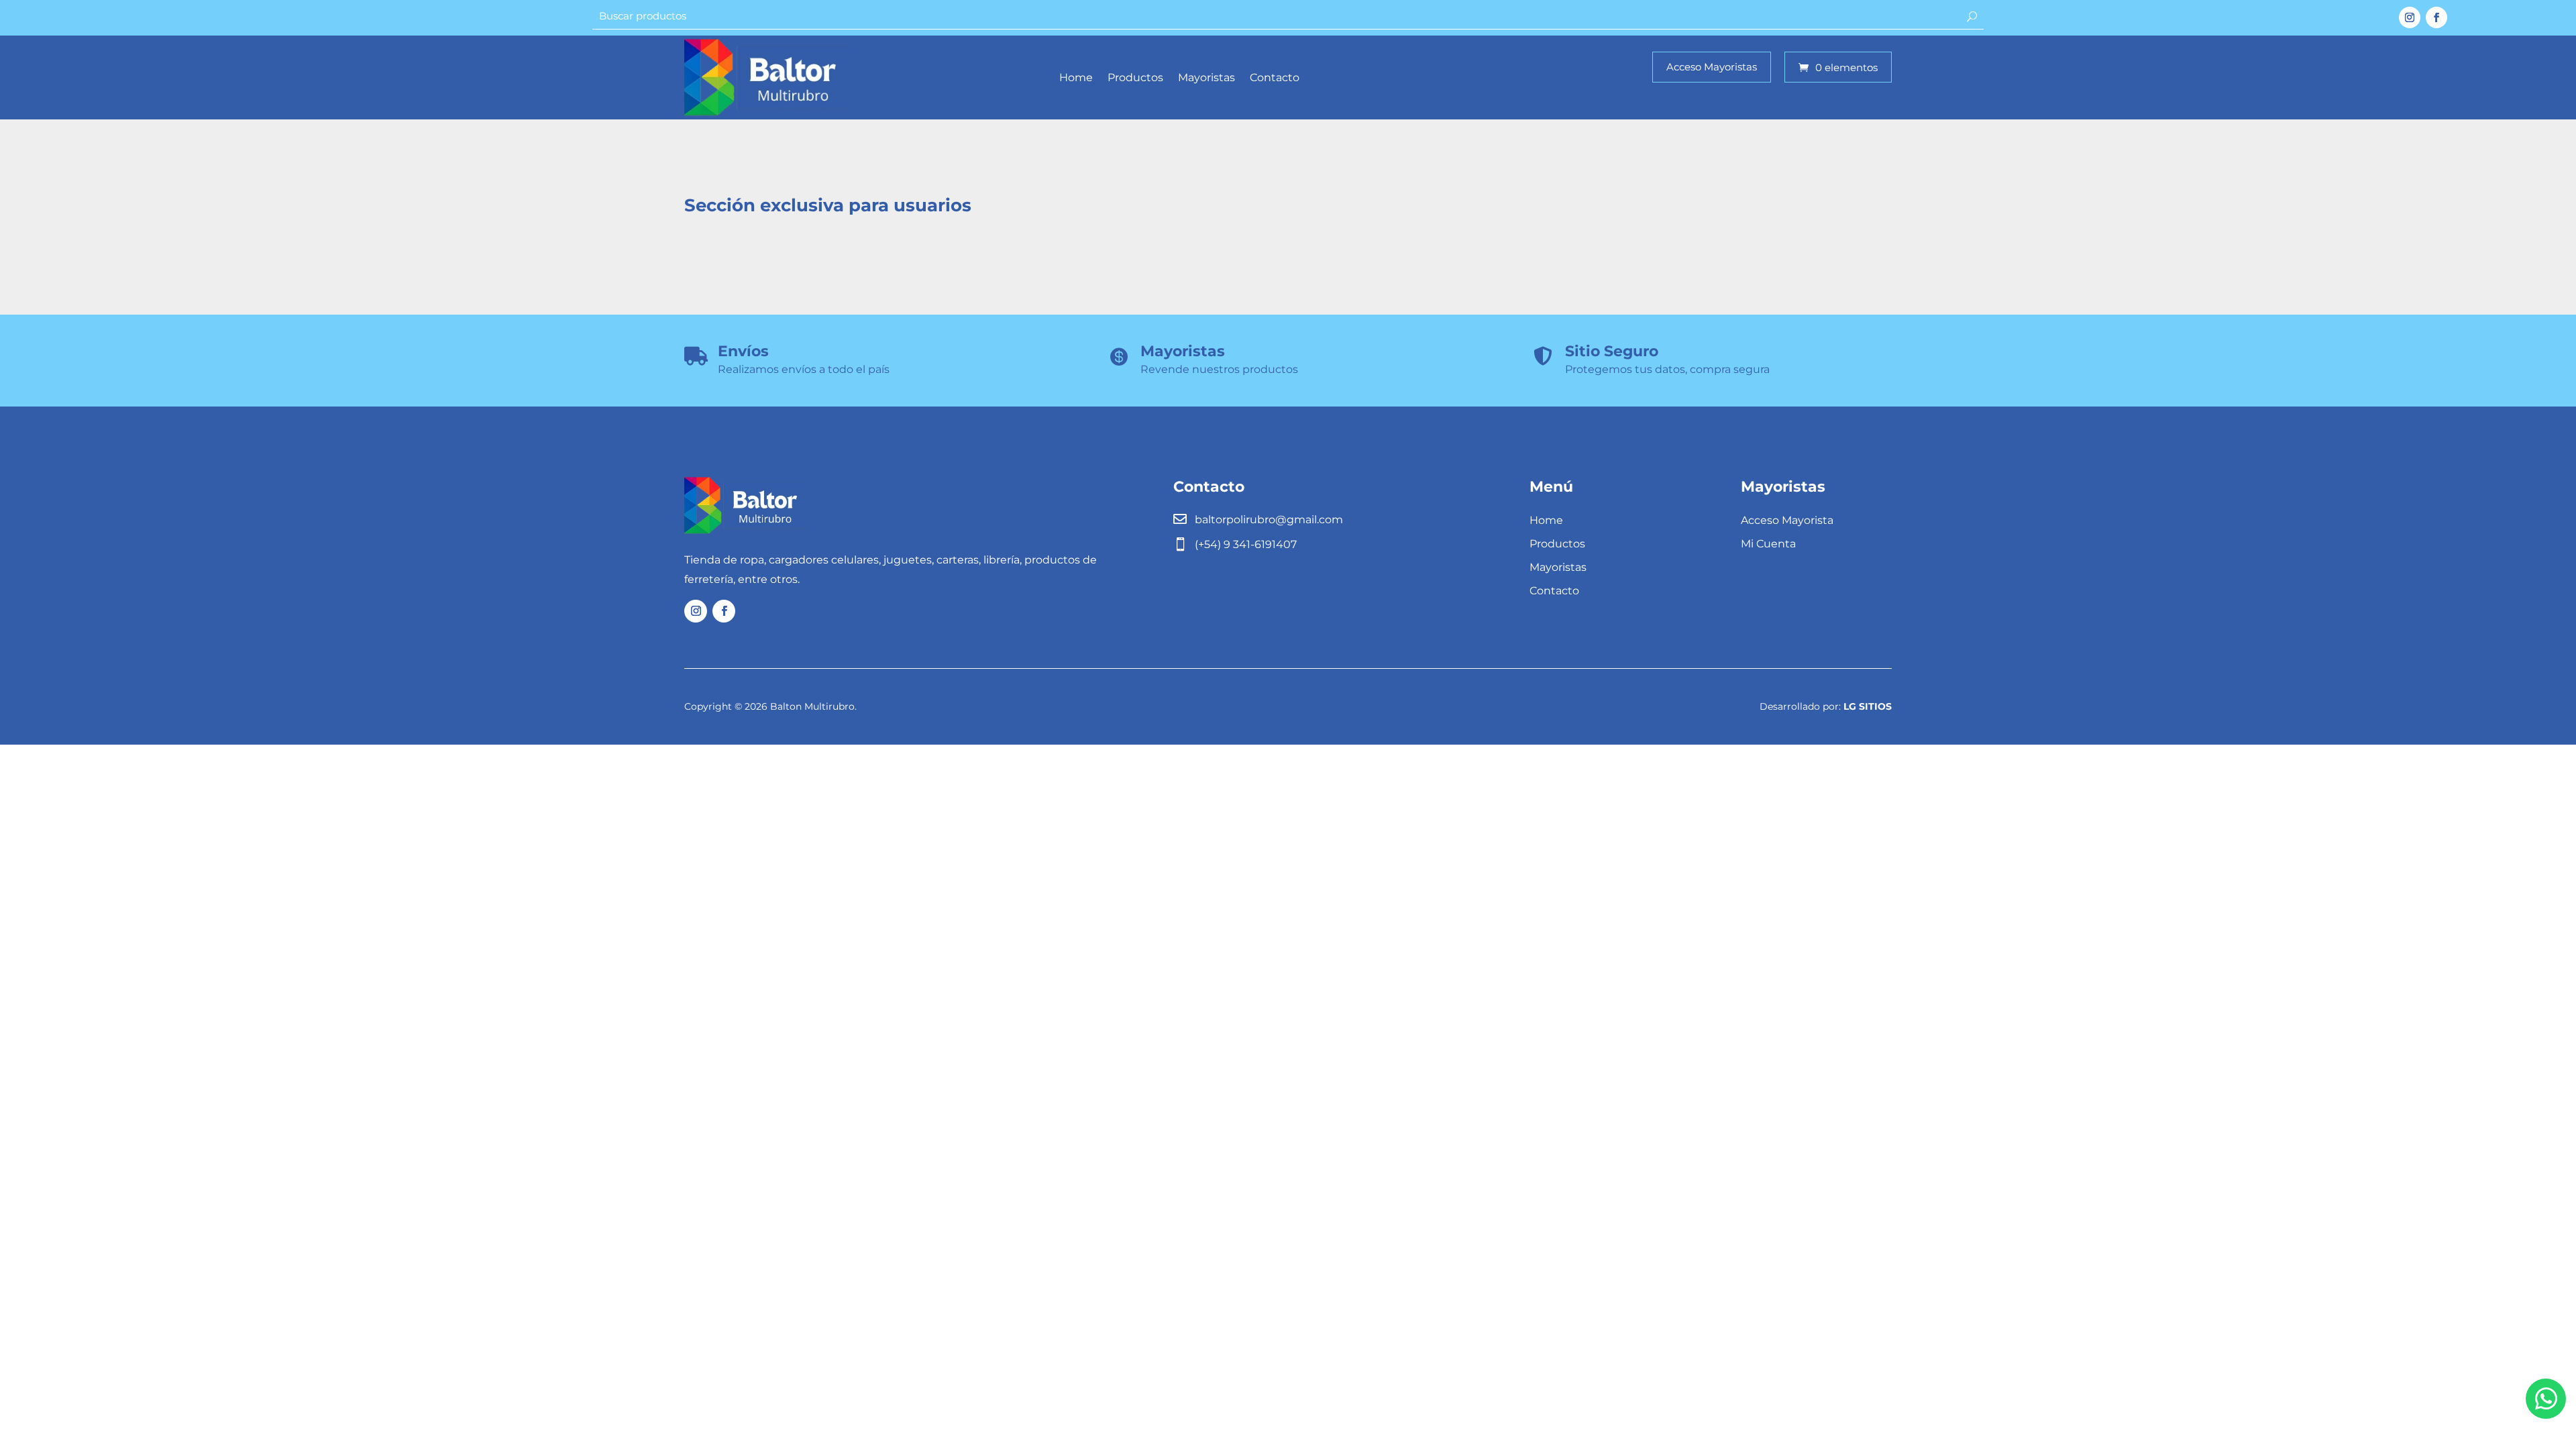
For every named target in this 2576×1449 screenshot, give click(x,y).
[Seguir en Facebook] (2436, 17)
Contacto (1275, 77)
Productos (1135, 77)
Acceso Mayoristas (1712, 67)
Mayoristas (1206, 77)
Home (1076, 77)
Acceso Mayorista (1787, 520)
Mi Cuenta (1768, 544)
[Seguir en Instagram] (2410, 17)
